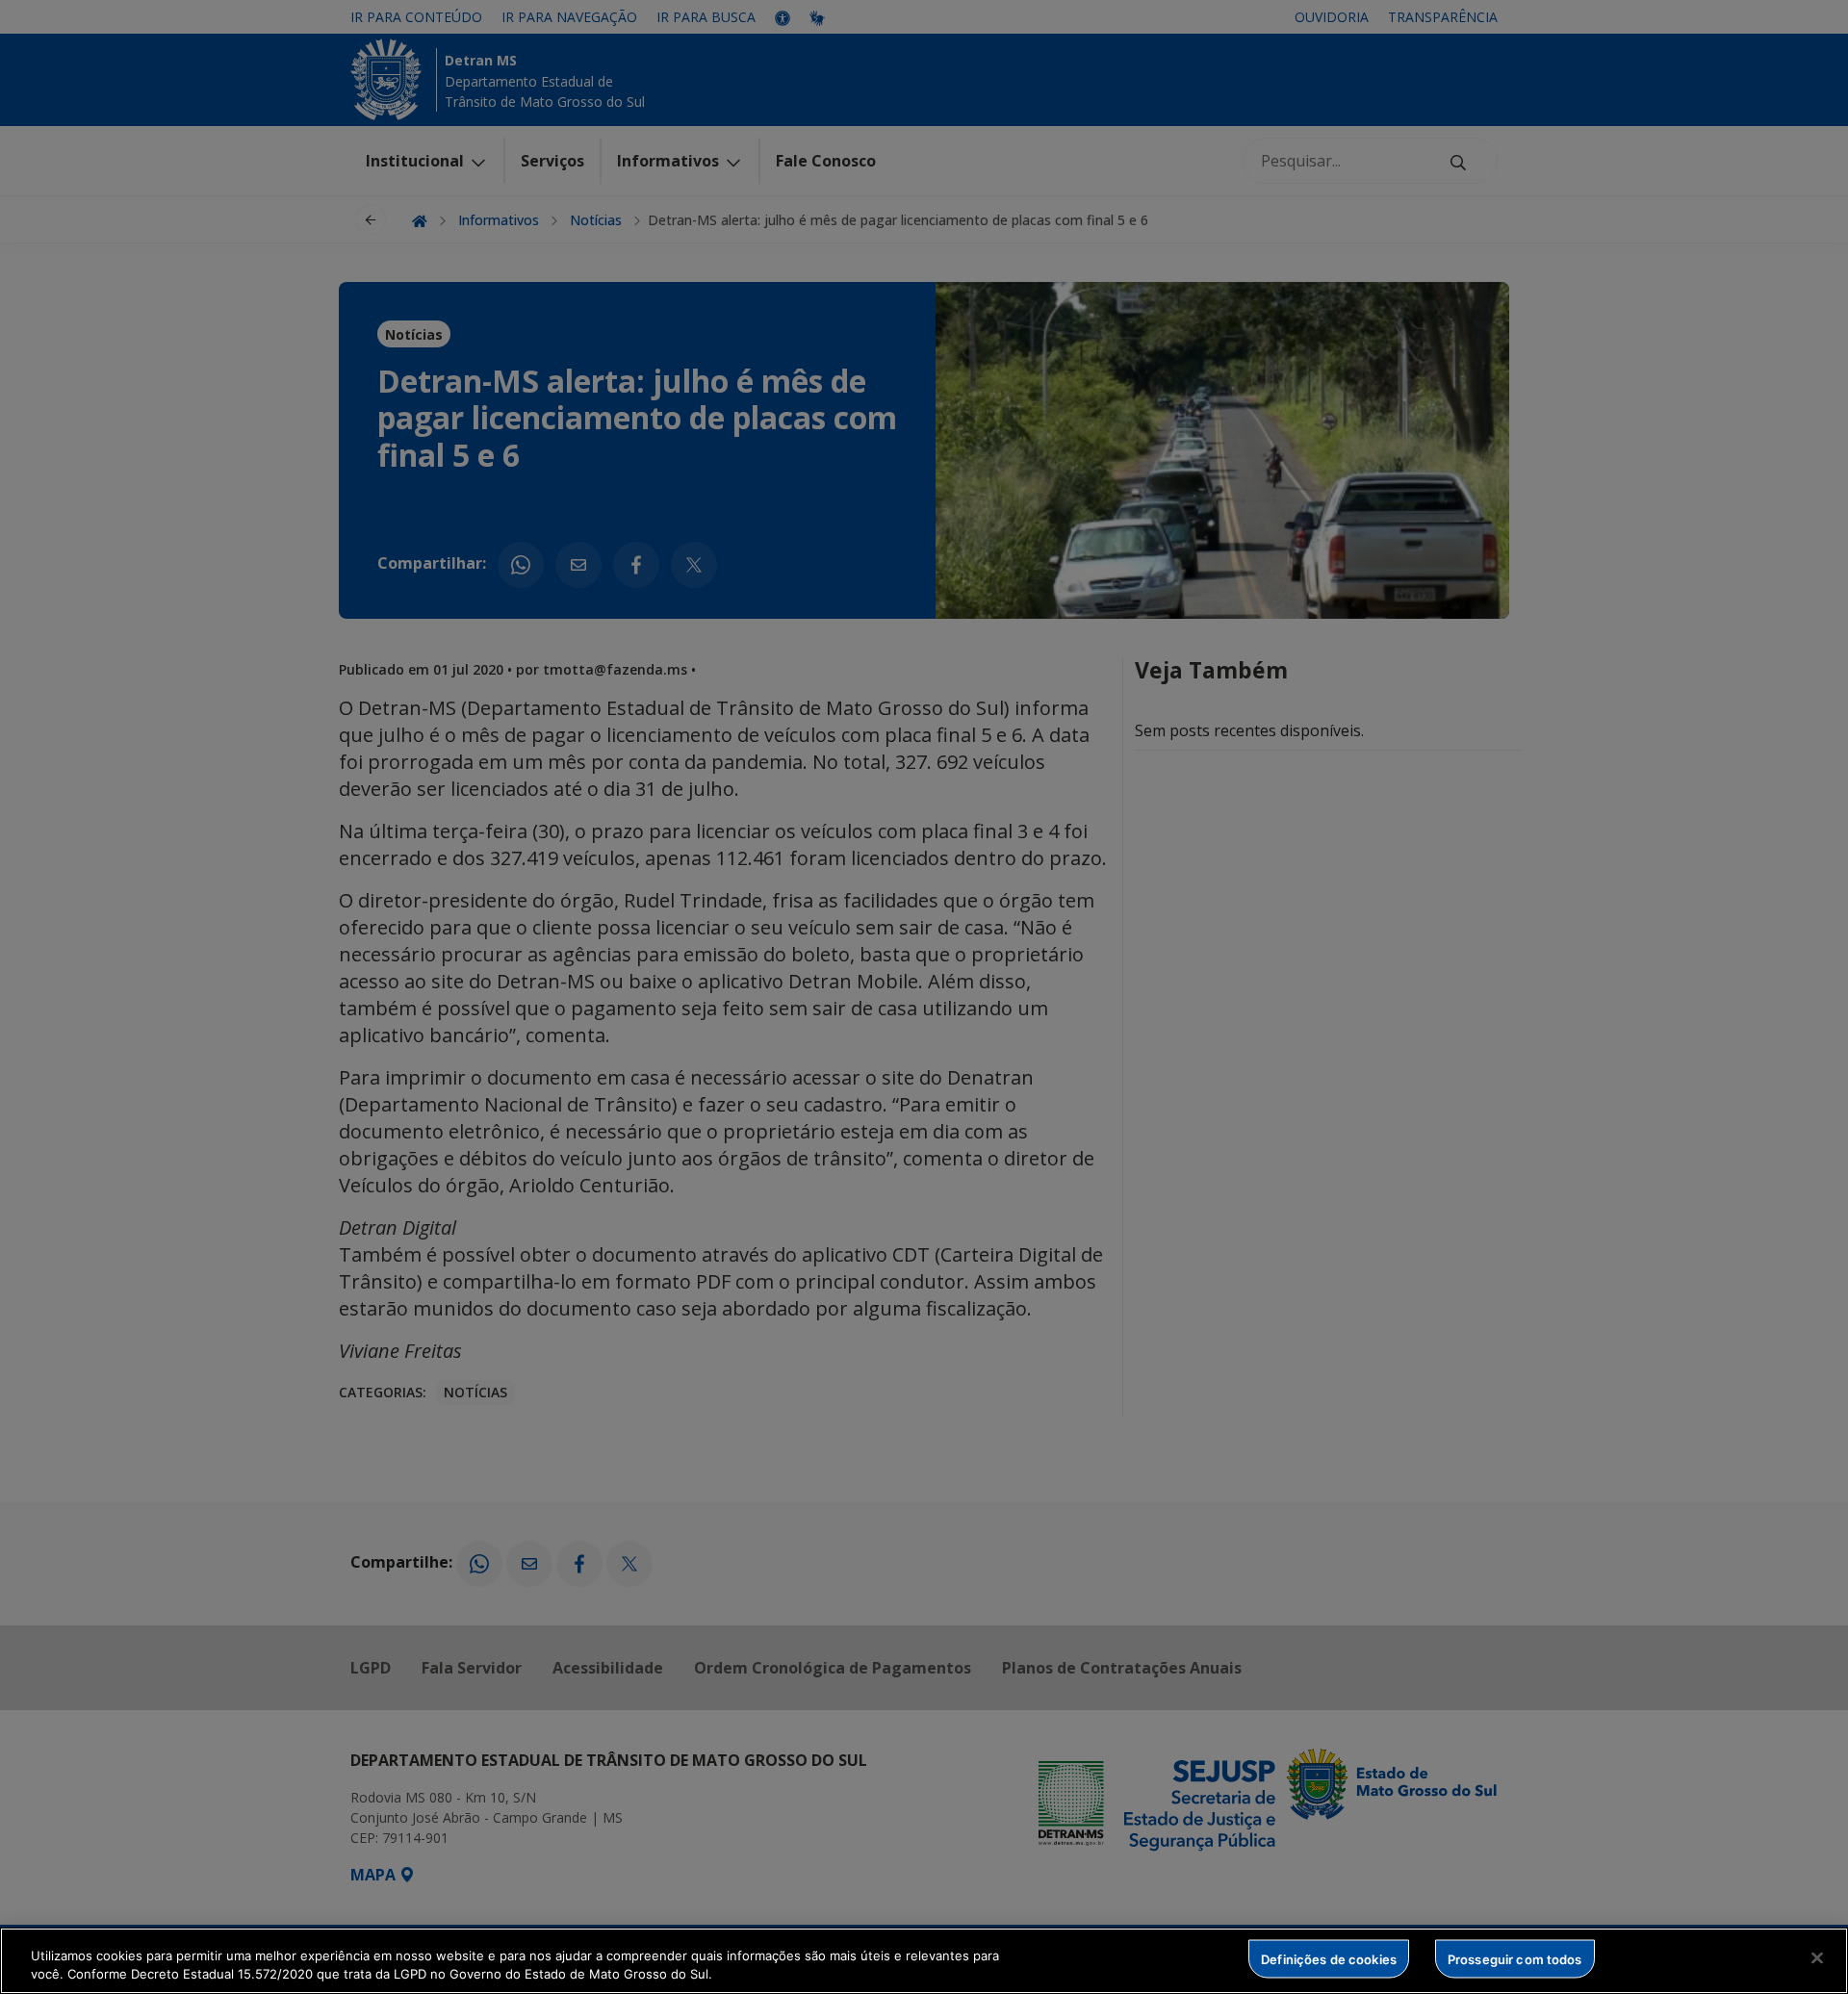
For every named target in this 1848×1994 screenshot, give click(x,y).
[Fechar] (1817, 1958)
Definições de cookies (1329, 1958)
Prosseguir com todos (1515, 1958)
